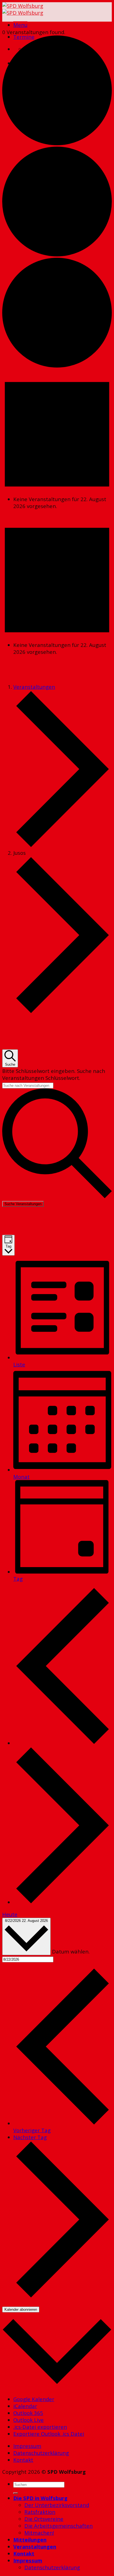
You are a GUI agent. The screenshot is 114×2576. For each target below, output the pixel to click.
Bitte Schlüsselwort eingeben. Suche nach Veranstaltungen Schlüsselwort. (54, 1074)
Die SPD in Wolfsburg (40, 2498)
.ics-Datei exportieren (40, 2427)
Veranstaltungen (34, 687)
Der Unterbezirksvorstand (57, 2505)
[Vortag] (63, 1743)
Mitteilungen (30, 2540)
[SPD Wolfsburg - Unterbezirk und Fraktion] (23, 9)
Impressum (27, 2446)
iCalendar (25, 2406)
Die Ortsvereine (44, 2519)
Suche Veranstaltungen (23, 1204)
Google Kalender (34, 2399)
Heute (10, 1914)
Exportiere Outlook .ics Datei (49, 2434)
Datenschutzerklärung (41, 2453)
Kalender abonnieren (21, 2310)
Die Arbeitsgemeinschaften (59, 2526)
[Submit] (15, 2493)
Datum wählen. (71, 1951)
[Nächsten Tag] (63, 1902)
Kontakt (23, 2460)
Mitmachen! (39, 2533)
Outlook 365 (28, 2413)
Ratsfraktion (40, 2512)
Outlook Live (28, 2420)
